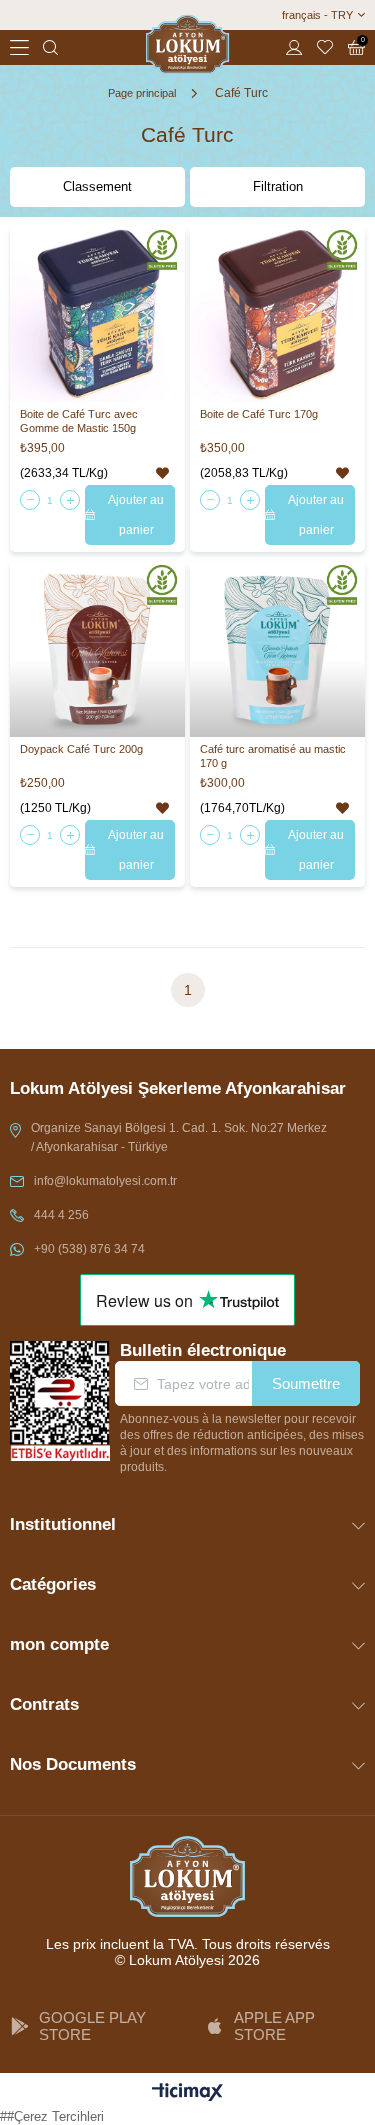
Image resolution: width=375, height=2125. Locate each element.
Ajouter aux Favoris (162, 473)
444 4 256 (61, 1215)
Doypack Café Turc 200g (81, 749)
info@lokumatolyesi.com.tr (105, 1181)
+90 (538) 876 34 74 (89, 1249)
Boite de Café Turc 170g (259, 414)
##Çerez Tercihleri (52, 2116)
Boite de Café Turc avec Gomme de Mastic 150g (79, 421)
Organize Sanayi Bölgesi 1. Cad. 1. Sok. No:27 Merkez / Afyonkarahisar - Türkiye (179, 1137)
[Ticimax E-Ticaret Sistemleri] (187, 2093)
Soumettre (306, 1383)
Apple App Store (274, 2026)
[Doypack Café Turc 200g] (97, 649)
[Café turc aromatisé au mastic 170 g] (277, 649)
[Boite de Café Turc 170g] (277, 314)
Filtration (278, 186)
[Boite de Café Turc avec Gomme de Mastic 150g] (97, 314)
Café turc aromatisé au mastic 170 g (273, 756)
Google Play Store (92, 2026)
